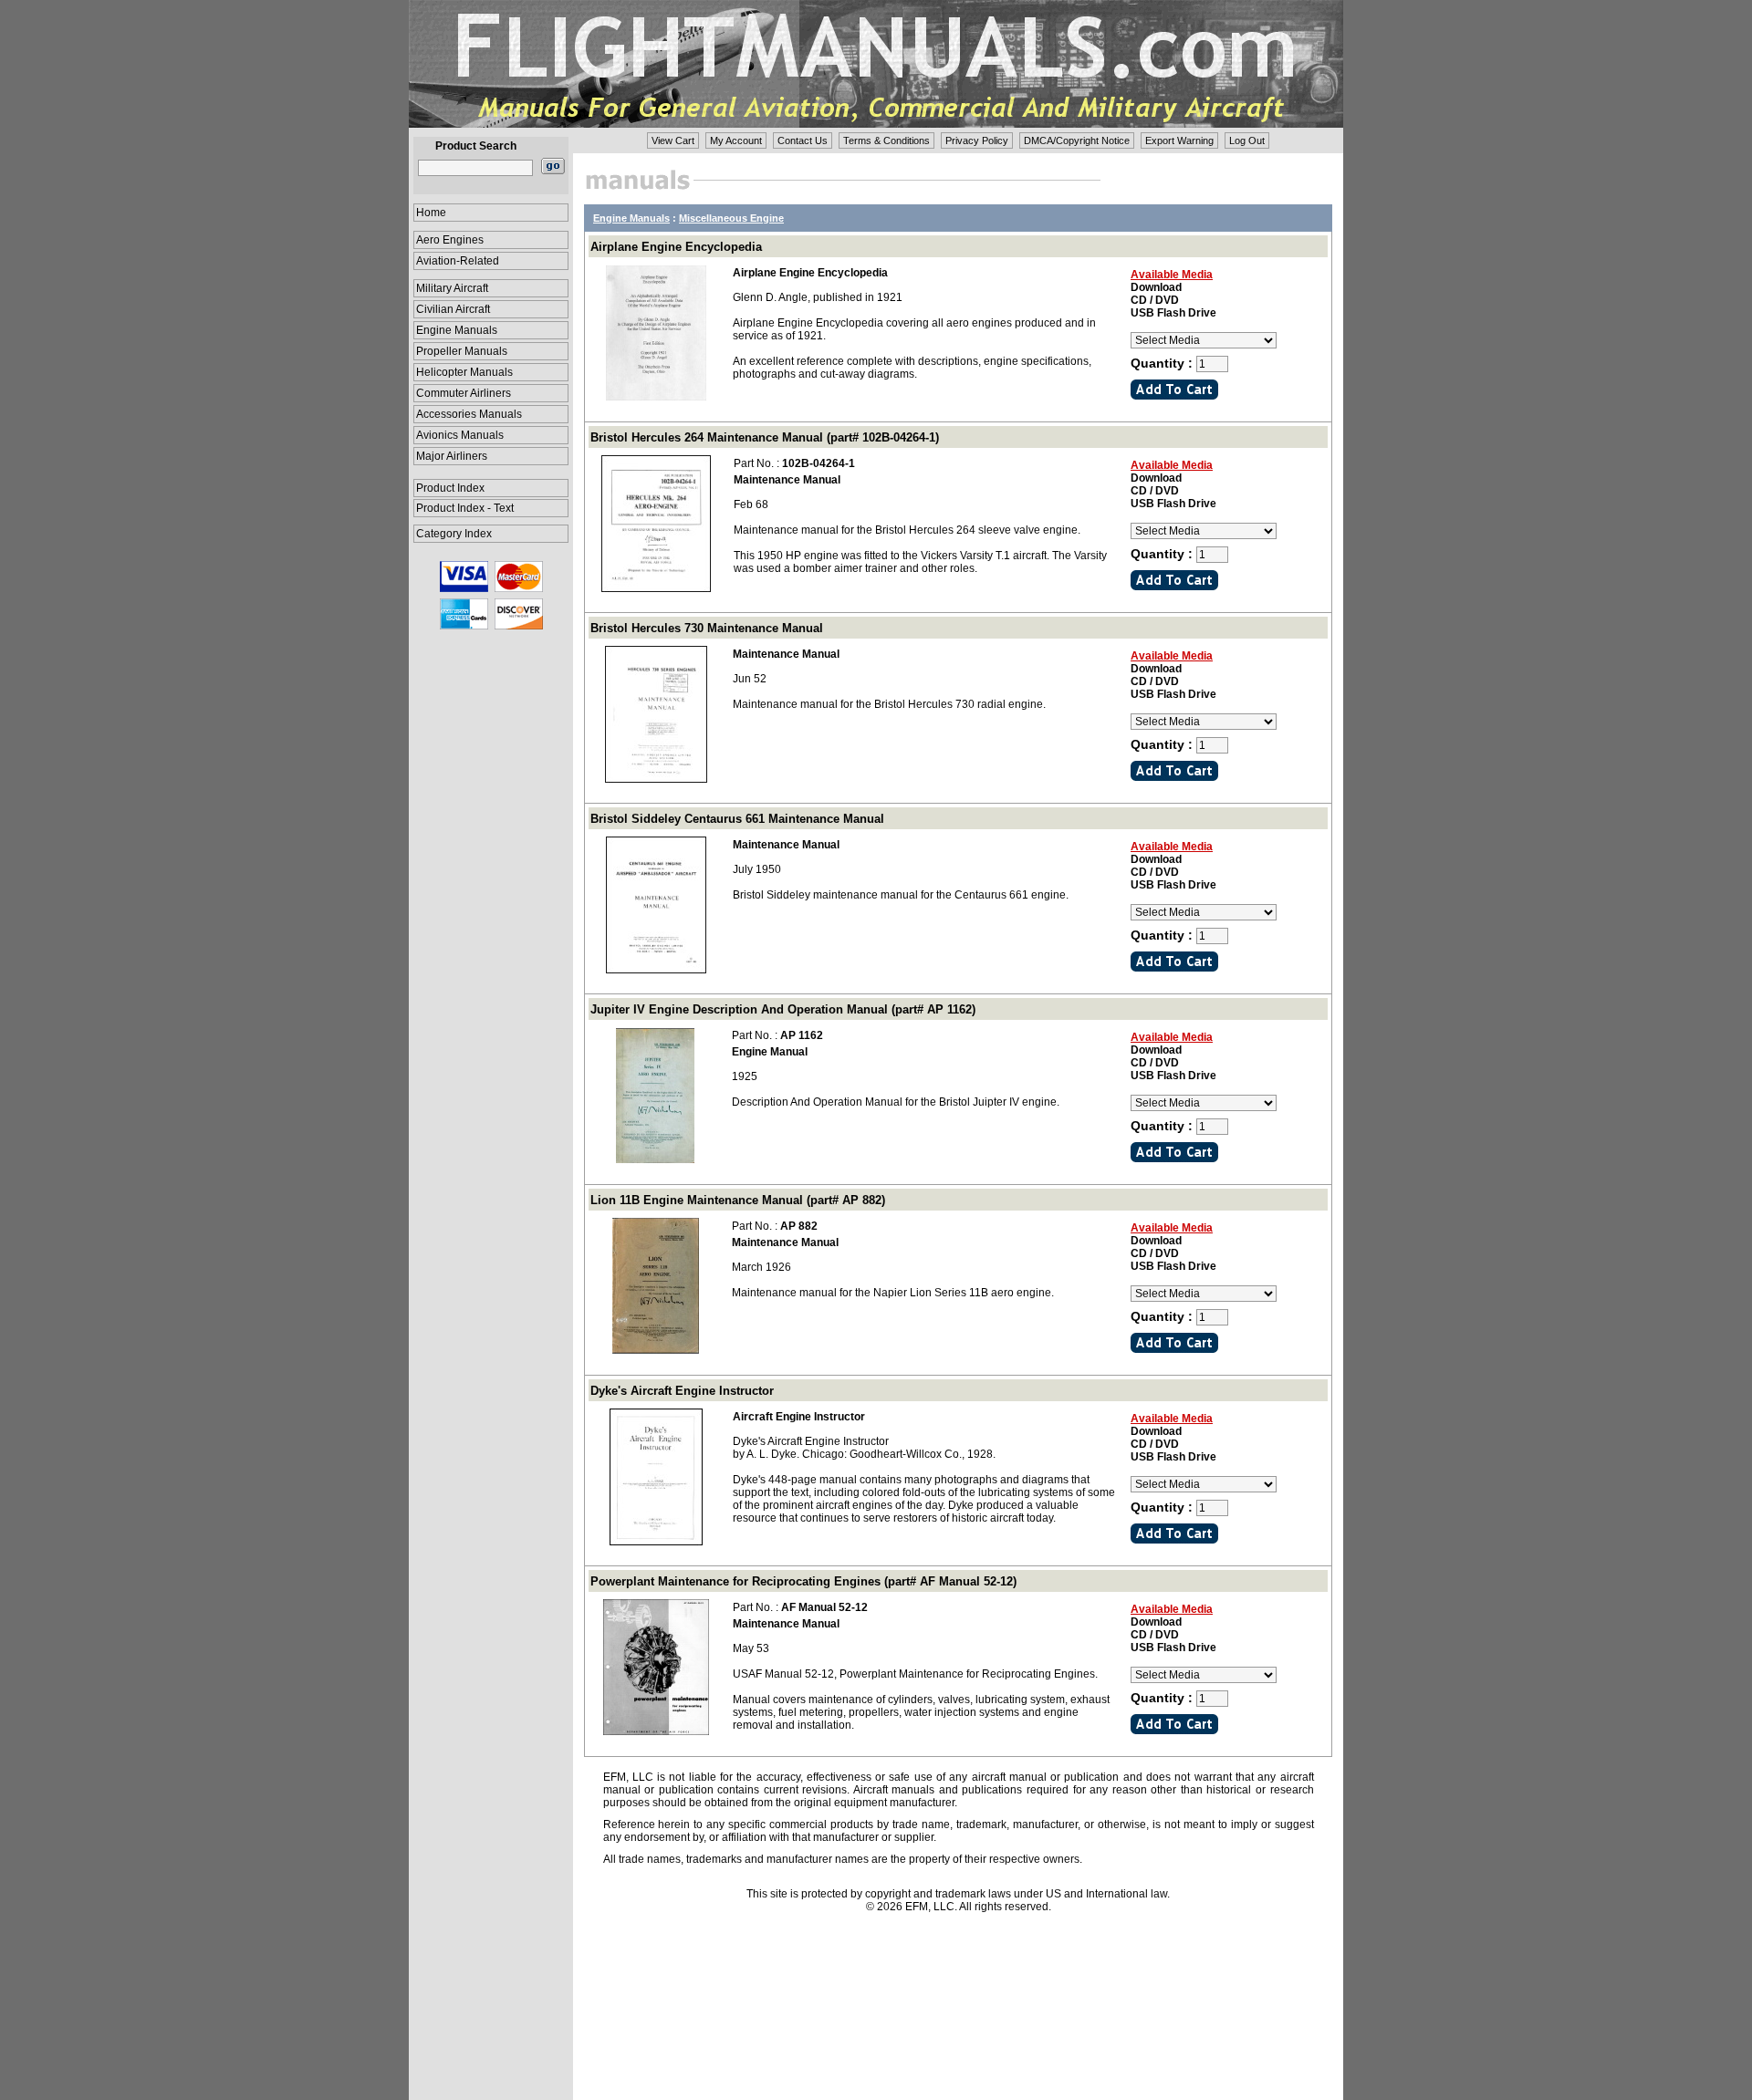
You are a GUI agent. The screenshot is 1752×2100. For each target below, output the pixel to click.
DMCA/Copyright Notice (1077, 140)
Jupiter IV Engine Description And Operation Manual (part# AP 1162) (783, 1009)
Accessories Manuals (469, 414)
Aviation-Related (458, 261)
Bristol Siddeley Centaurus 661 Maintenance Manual (737, 819)
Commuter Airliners (464, 393)
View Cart (673, 140)
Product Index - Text (465, 508)
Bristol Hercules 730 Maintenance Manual (707, 628)
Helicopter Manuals (464, 372)
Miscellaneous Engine (731, 218)
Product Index (450, 488)
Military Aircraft (452, 288)
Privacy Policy (977, 140)
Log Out (1247, 140)
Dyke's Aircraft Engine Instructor (682, 1391)
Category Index (454, 534)
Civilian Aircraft (453, 309)
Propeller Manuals (462, 351)
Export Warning (1179, 140)
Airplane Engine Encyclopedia (676, 247)
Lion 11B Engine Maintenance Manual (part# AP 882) (738, 1200)
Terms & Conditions (886, 140)
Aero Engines (450, 240)
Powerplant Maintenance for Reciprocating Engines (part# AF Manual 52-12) (803, 1581)
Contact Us (803, 140)
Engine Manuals (457, 330)
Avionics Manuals (460, 435)
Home (431, 213)
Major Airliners (452, 456)
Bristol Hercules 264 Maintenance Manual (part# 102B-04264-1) (765, 437)
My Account (736, 140)
